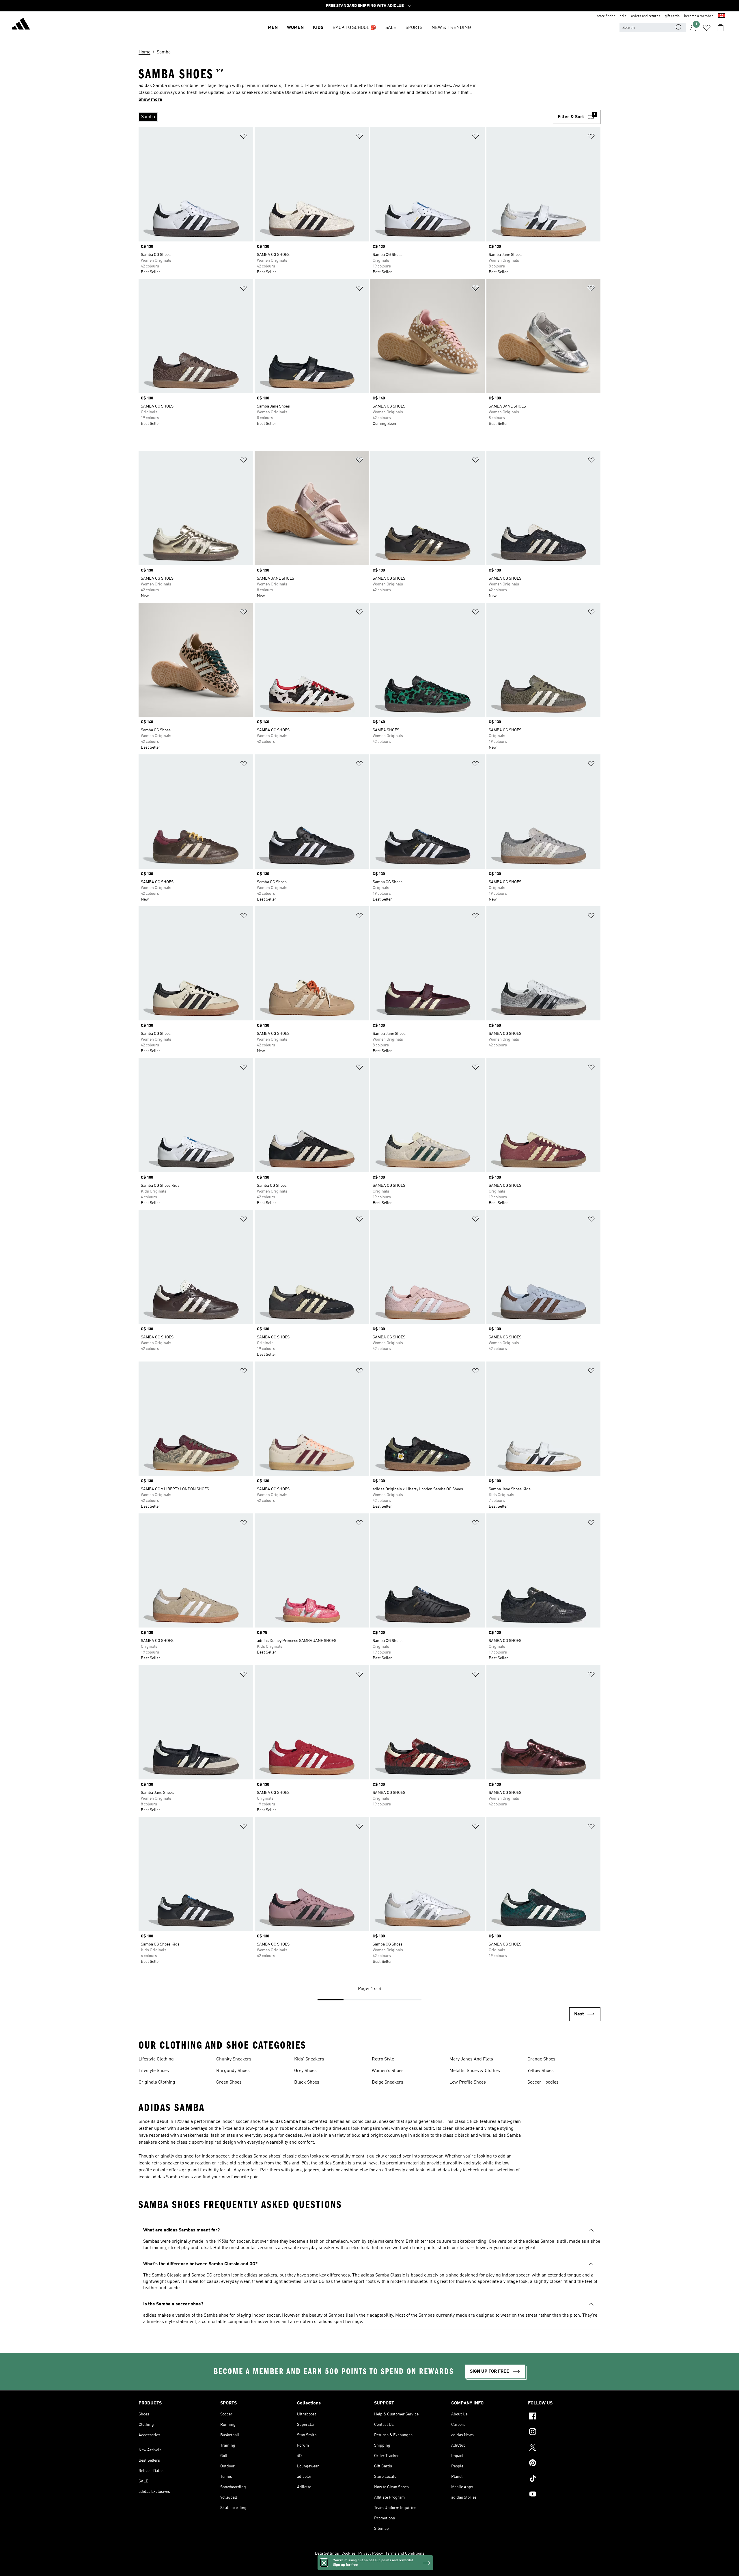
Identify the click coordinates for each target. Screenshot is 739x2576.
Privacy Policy (371, 2553)
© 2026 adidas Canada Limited (370, 2568)
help (623, 16)
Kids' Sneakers (309, 2059)
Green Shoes (229, 2082)
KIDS (318, 28)
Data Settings (327, 2553)
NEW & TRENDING (451, 28)
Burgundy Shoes (233, 2071)
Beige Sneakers (388, 2082)
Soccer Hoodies (543, 2082)
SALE (391, 28)
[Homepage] (21, 25)
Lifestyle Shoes (154, 2071)
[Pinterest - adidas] (564, 2464)
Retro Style (383, 2059)
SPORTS (414, 28)
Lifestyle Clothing (156, 2059)
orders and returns (646, 16)
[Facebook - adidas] (564, 2417)
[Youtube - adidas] (564, 2495)
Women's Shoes (388, 2071)
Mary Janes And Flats (471, 2059)
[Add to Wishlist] (244, 137)
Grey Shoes (305, 2071)
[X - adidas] (564, 2448)
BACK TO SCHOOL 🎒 (354, 28)
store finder (606, 16)
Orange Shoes (541, 2059)
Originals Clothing (157, 2082)
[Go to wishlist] (707, 28)
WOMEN (295, 28)
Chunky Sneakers (234, 2059)
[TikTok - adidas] (564, 2479)
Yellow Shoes (541, 2071)
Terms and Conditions (405, 2553)
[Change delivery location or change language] (721, 16)
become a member (699, 16)
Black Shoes (307, 2082)
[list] (343, 117)
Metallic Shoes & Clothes (475, 2071)
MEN (273, 28)
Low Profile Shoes (468, 2082)
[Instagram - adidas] (564, 2432)
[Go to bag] (721, 28)
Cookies (349, 2553)
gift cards (672, 16)
